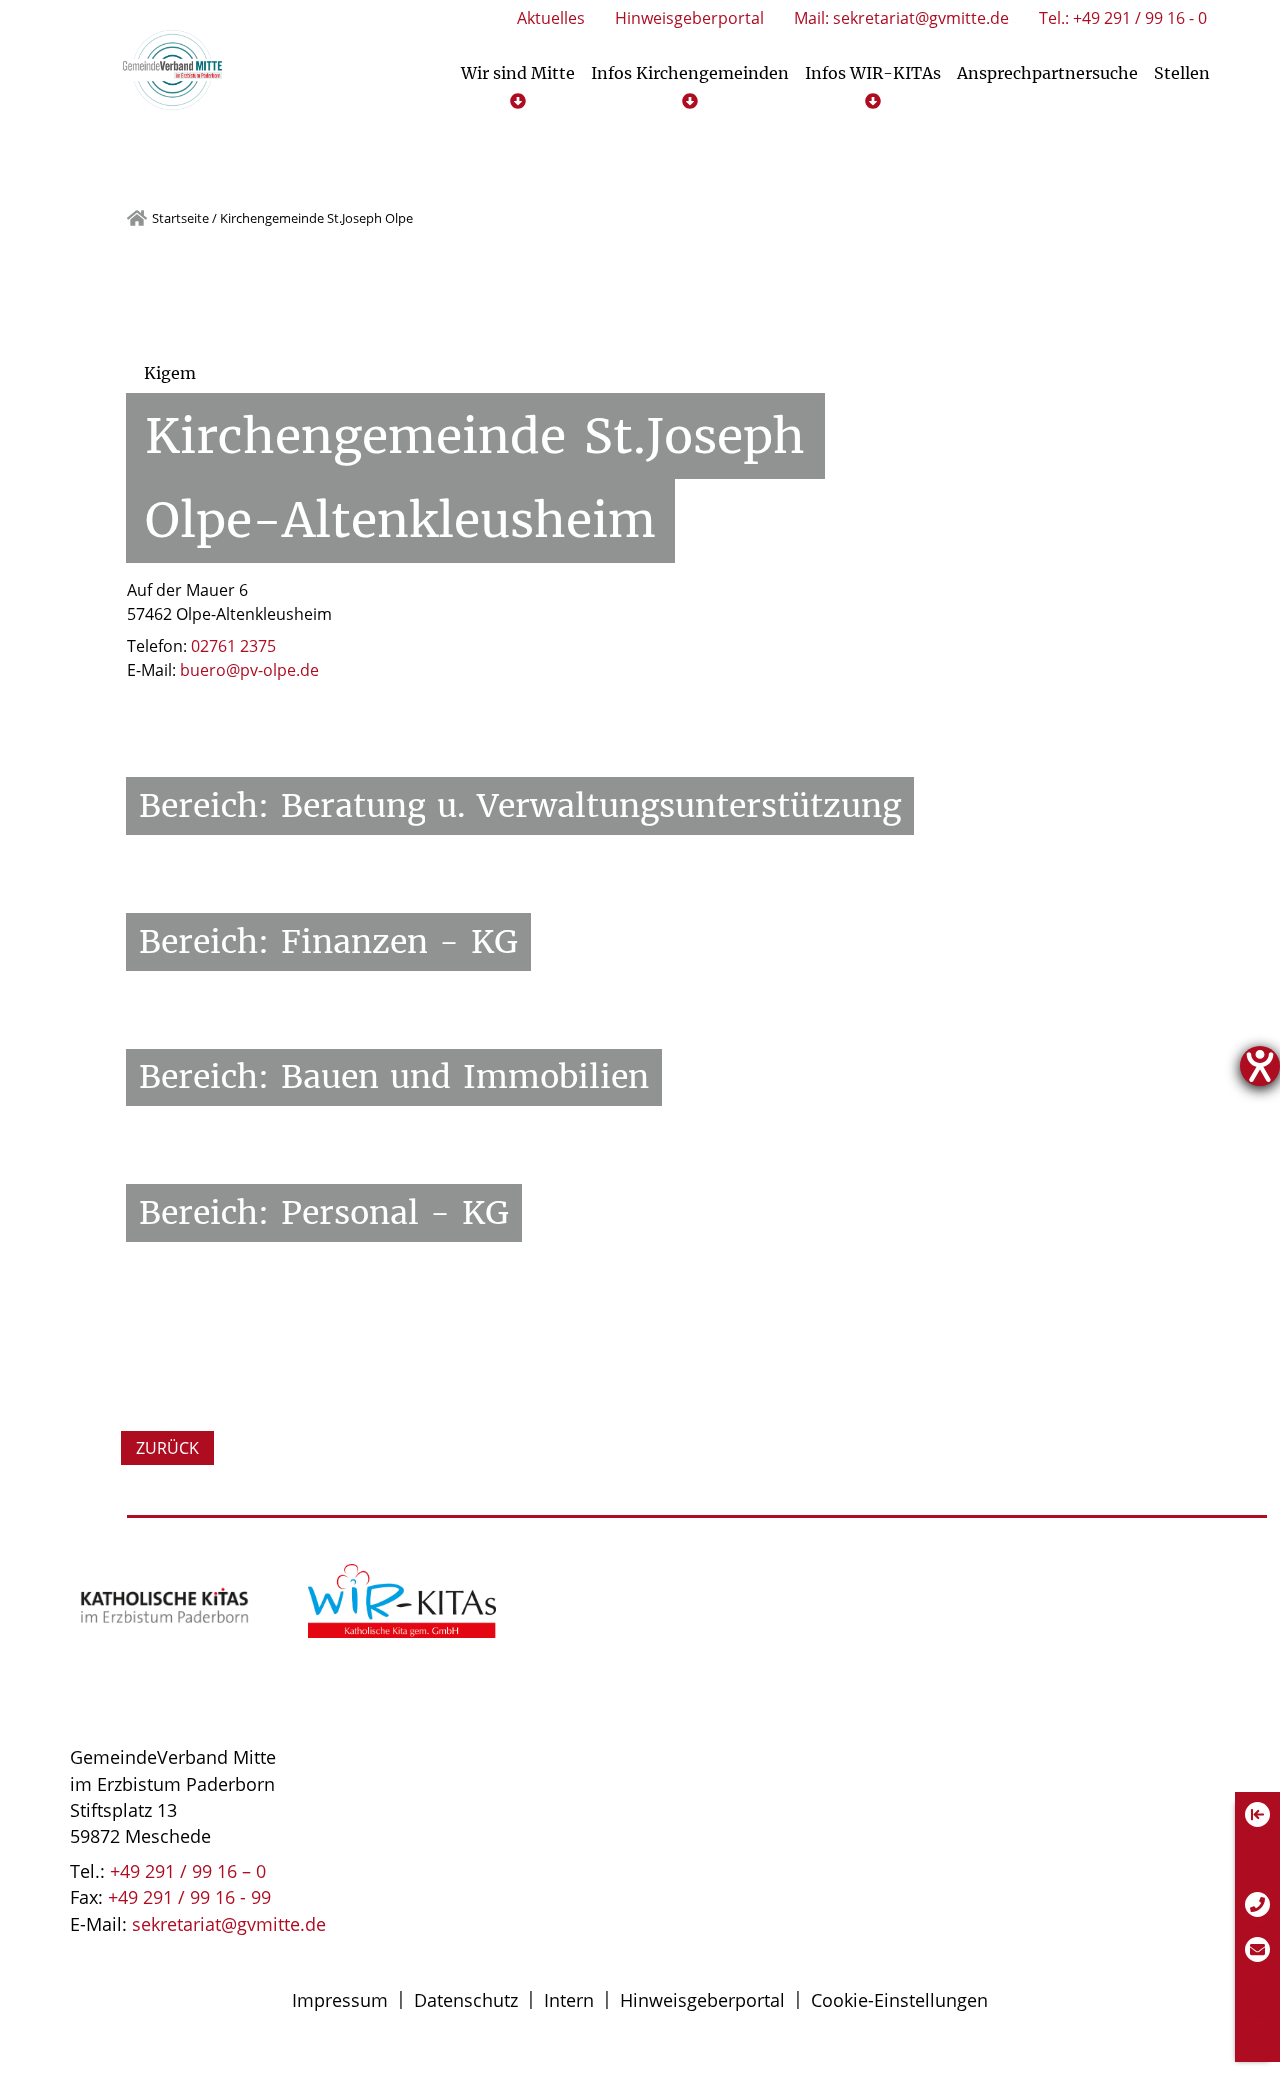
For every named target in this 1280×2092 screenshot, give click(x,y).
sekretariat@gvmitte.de (229, 1924)
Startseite (180, 218)
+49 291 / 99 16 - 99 (189, 1897)
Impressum (340, 2000)
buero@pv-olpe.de (249, 670)
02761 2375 (233, 646)
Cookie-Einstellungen (899, 2000)
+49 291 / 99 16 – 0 (188, 1871)
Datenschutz (466, 2000)
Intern (569, 2000)
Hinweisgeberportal (702, 2000)
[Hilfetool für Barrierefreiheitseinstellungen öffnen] (1260, 1066)
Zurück (167, 1448)
